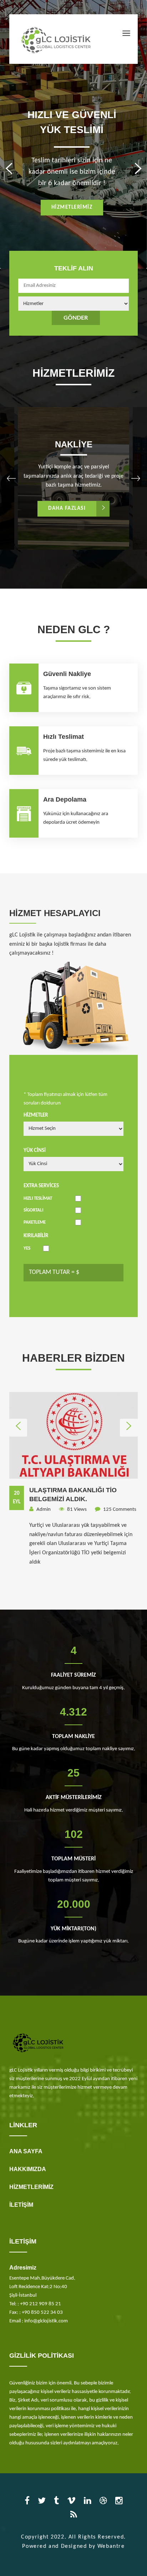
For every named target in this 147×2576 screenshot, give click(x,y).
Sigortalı (33, 1210)
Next (134, 167)
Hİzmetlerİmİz (72, 207)
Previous (13, 167)
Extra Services (41, 1186)
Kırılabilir (36, 1236)
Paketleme (35, 1222)
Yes (27, 1248)
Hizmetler (36, 1115)
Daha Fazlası (67, 509)
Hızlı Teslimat (38, 1198)
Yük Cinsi (35, 1151)
